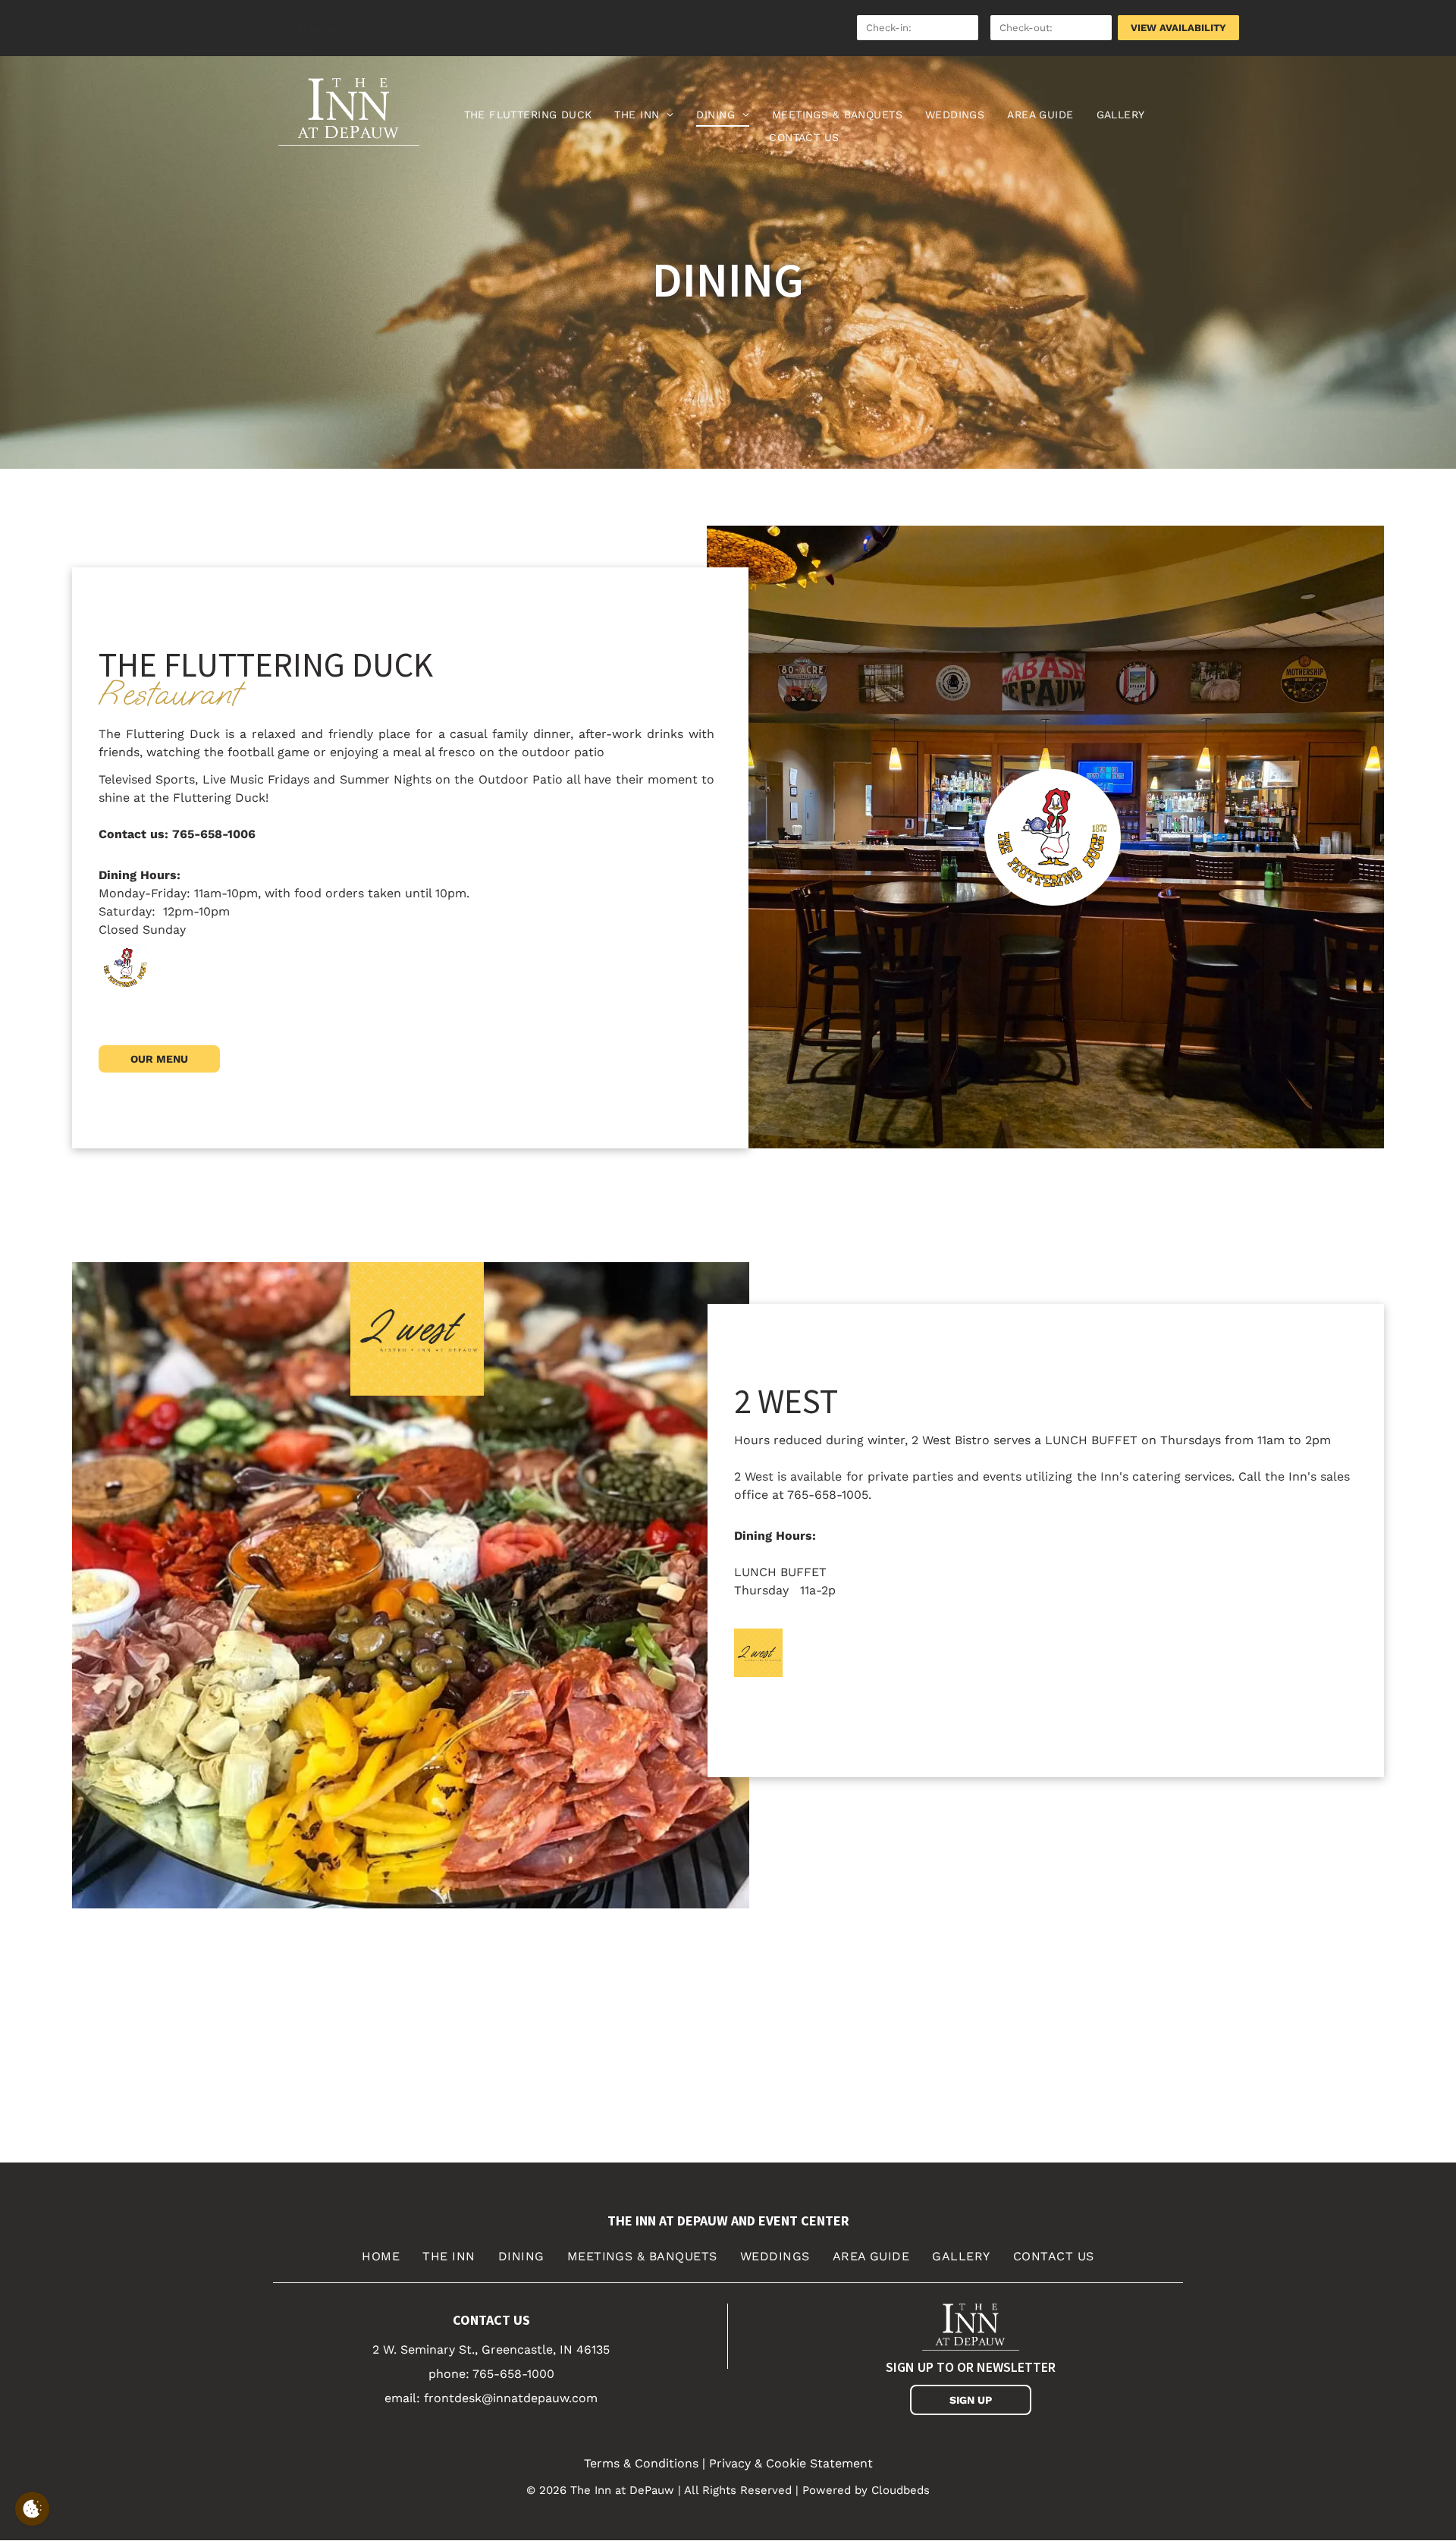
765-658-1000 (513, 2374)
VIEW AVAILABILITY (1178, 28)
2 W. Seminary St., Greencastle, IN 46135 (491, 2349)
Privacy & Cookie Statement (791, 2463)
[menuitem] (528, 115)
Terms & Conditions (641, 2463)
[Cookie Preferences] (32, 2509)
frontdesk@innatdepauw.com (511, 2398)
